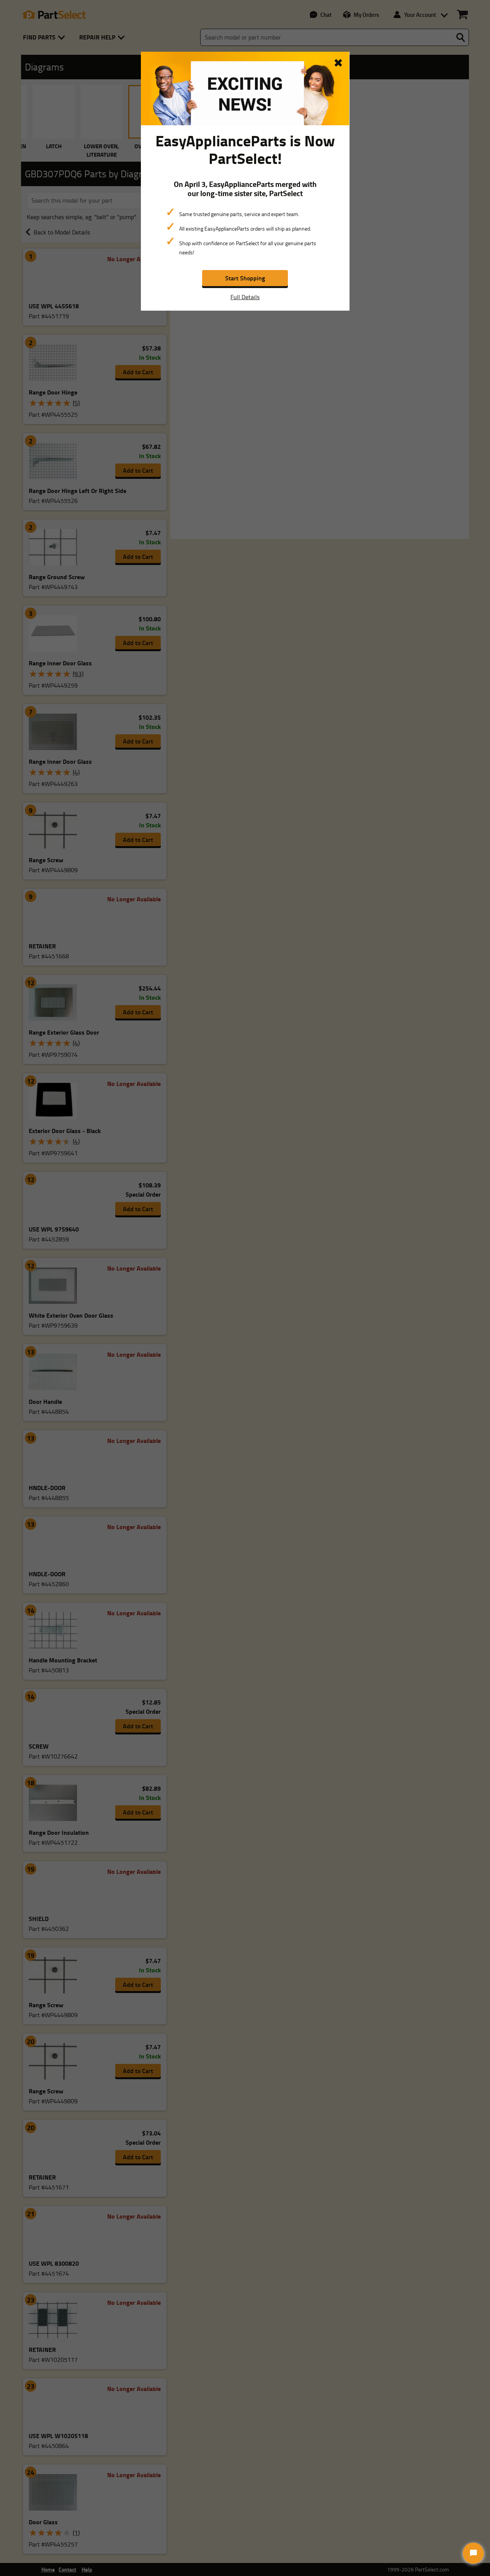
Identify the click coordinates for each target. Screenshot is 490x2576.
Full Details (245, 297)
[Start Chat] (473, 2553)
